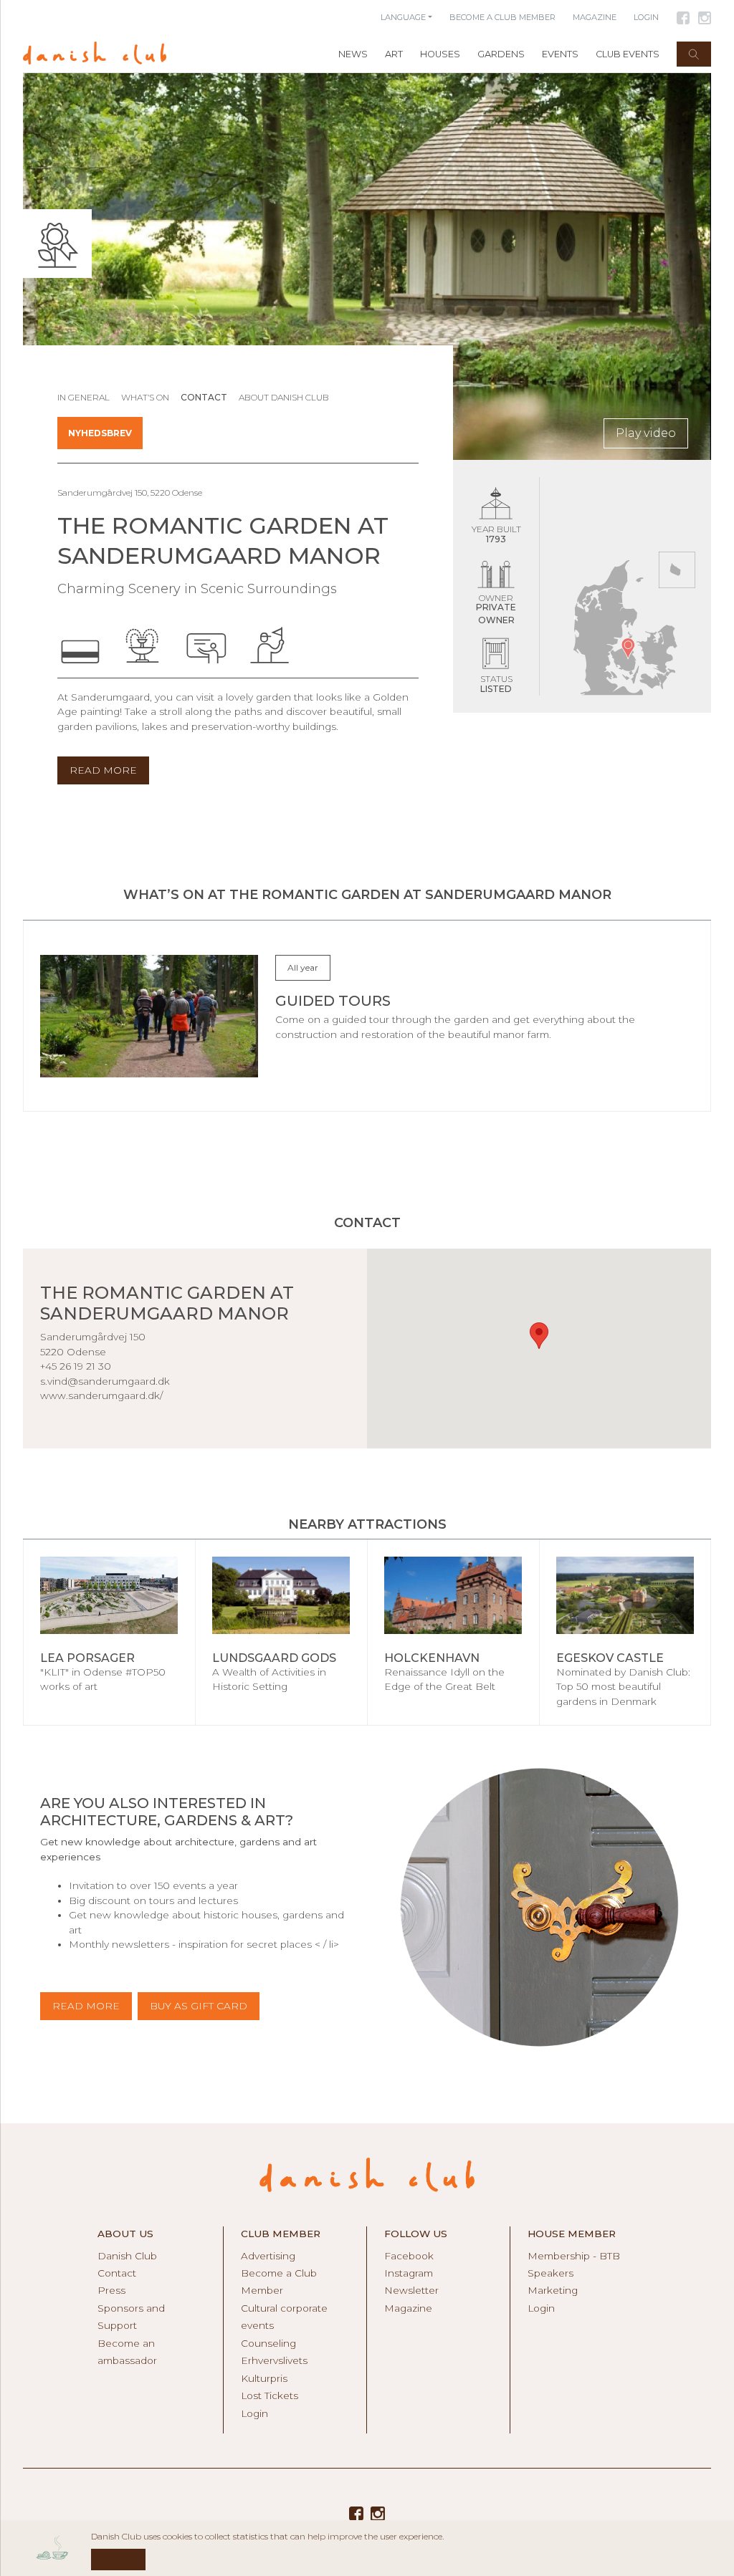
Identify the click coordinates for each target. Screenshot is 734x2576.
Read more (86, 2006)
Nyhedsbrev (100, 433)
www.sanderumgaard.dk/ (101, 1395)
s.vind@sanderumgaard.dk (105, 1381)
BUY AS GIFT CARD (199, 2006)
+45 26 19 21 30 (76, 1366)
